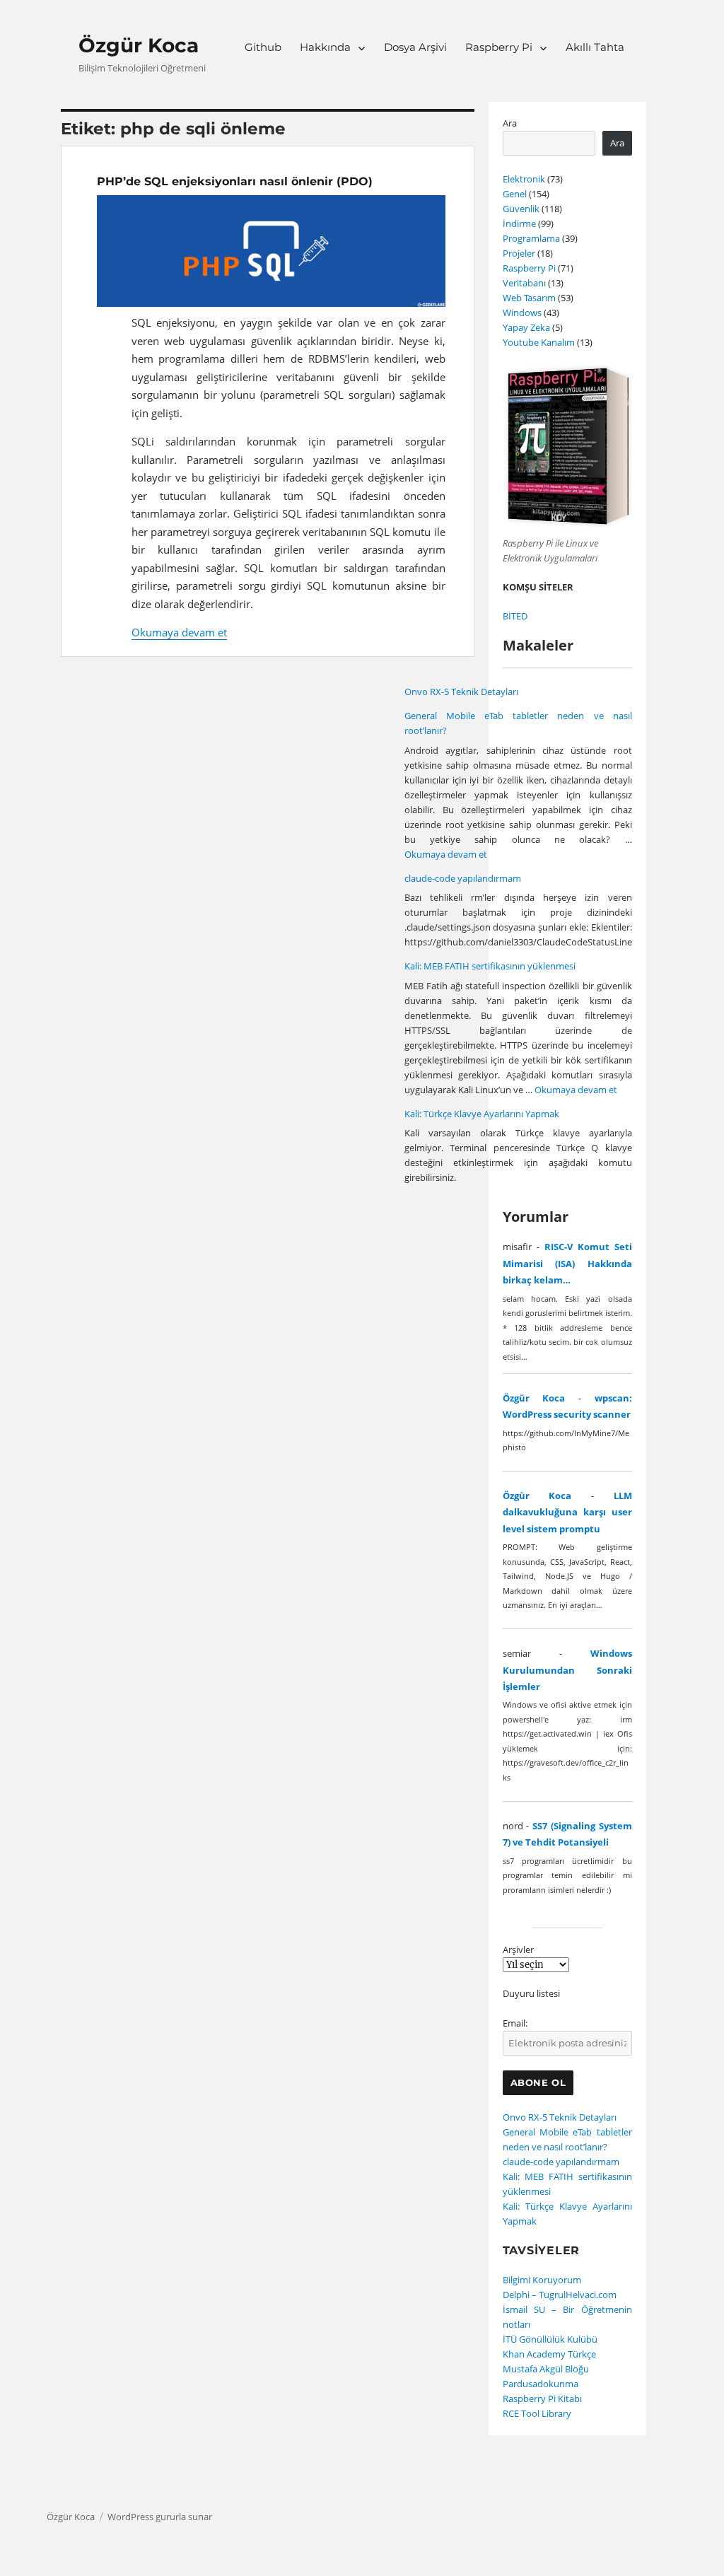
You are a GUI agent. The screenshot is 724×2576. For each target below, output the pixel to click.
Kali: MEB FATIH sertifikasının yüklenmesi (490, 966)
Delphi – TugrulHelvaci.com (560, 2295)
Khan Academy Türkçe (549, 2354)
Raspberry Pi (499, 47)
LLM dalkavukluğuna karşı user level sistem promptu (567, 1512)
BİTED (515, 616)
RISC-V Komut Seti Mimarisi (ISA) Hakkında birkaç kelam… (567, 1263)
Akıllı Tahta (595, 47)
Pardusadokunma (541, 2384)
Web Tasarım (529, 298)
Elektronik (524, 179)
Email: (515, 2023)
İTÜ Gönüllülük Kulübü (550, 2339)
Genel (515, 194)
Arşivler (518, 1950)
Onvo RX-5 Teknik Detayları (461, 692)
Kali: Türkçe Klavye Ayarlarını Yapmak (482, 1114)
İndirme (519, 223)
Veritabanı (524, 283)
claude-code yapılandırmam (463, 878)
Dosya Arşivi (415, 47)
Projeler (519, 253)
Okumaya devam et (179, 632)
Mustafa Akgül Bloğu (546, 2369)
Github (263, 47)
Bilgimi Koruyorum (542, 2280)
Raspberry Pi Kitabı (542, 2399)
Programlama (531, 238)
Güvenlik (521, 209)
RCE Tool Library (537, 2413)
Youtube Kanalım (539, 342)
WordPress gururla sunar (160, 2517)
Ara (510, 123)
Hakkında (325, 47)
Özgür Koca (139, 45)
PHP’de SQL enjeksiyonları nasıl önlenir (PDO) (235, 181)
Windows (522, 313)
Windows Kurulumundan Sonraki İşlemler (567, 1670)
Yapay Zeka (526, 327)
